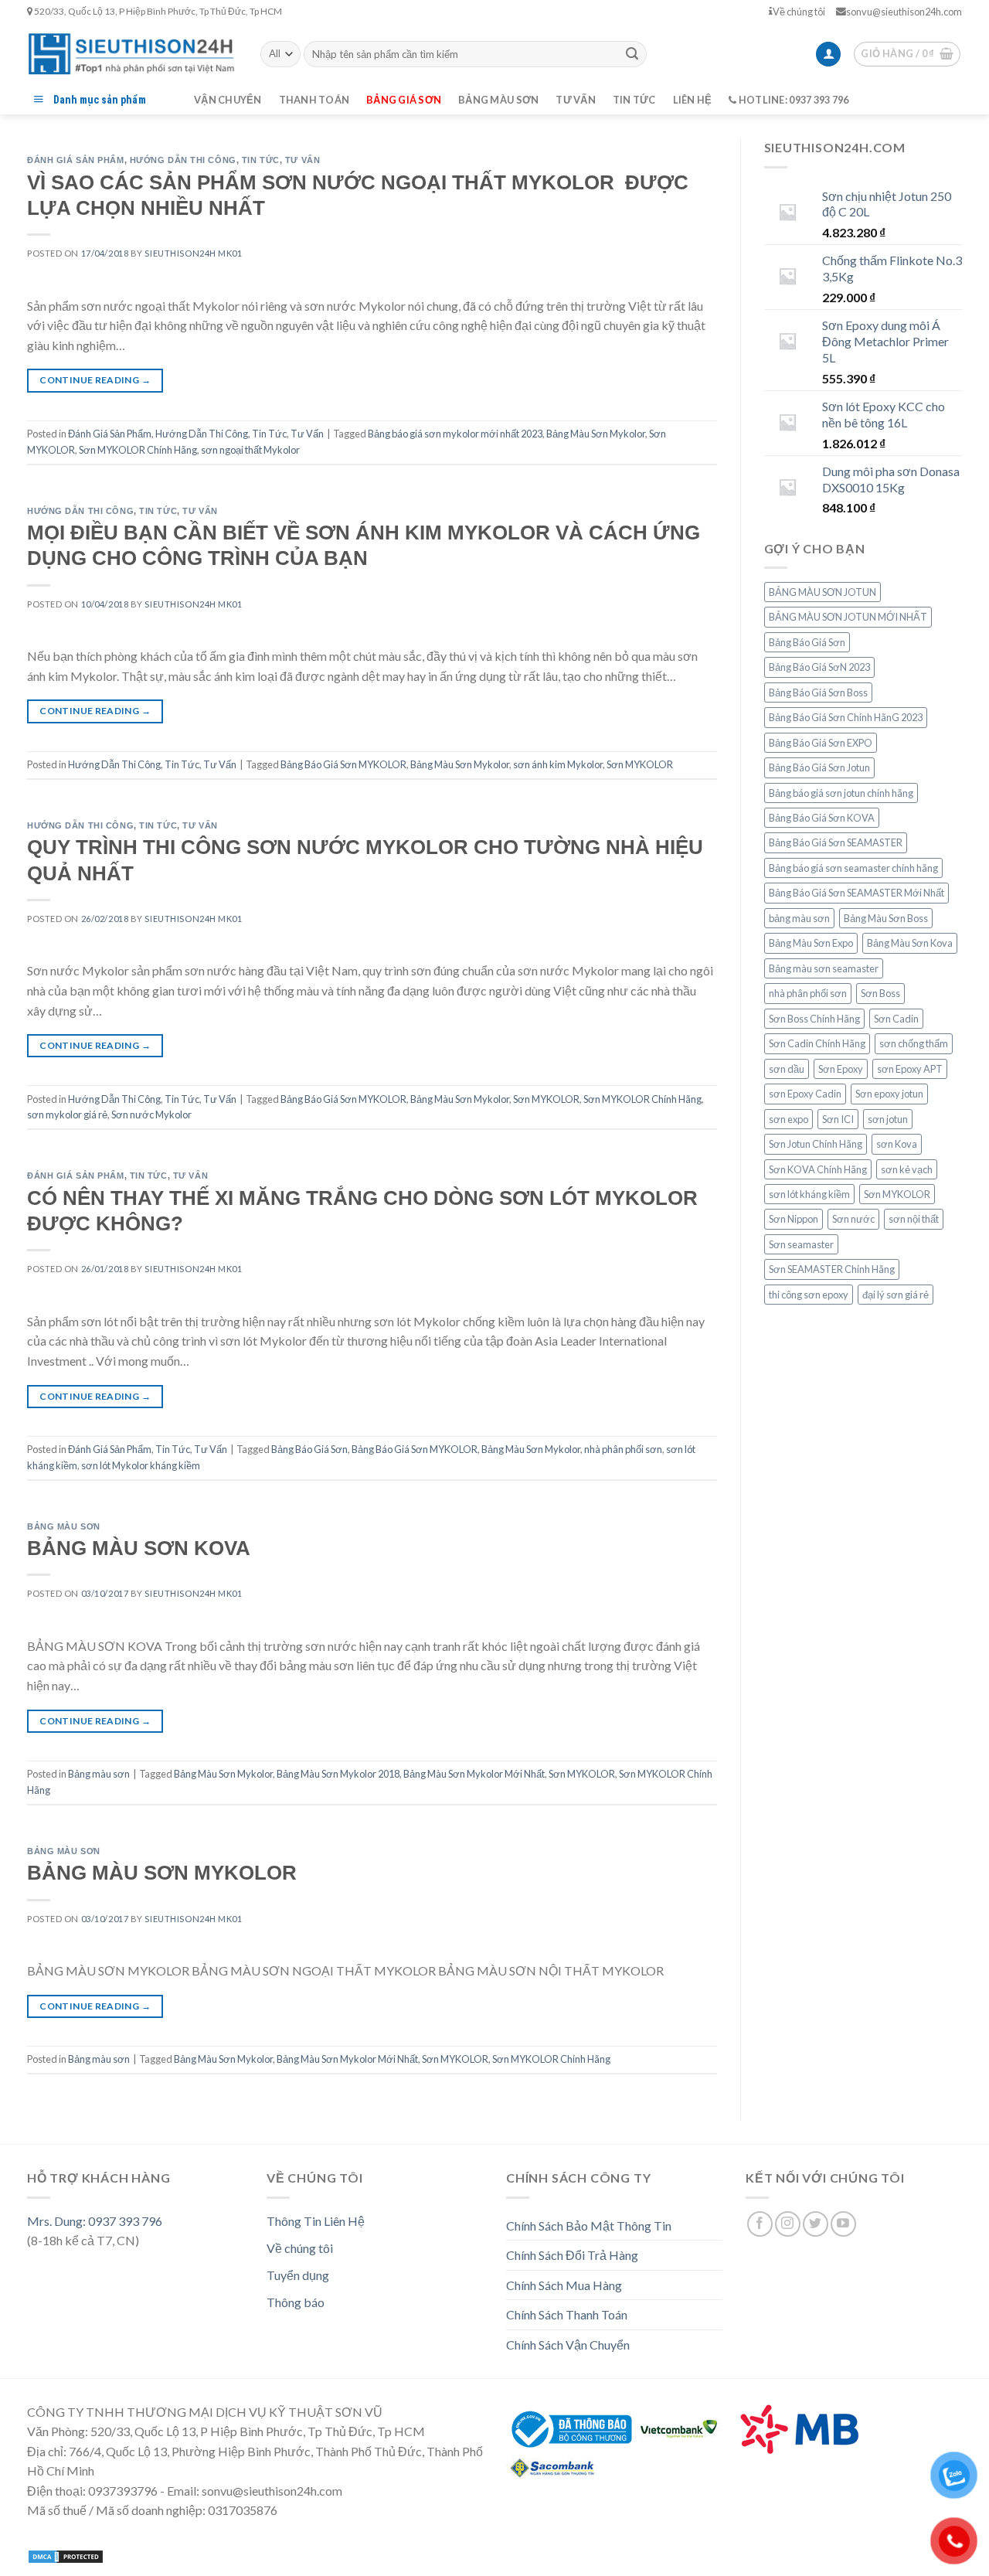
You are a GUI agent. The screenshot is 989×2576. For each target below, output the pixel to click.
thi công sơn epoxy (809, 1295)
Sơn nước (853, 1219)
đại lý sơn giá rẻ (896, 1295)
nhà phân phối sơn (623, 1449)
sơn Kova (897, 1144)
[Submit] (632, 54)
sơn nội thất (914, 1219)
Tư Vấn (302, 160)
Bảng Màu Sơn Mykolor (596, 434)
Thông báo (296, 2302)
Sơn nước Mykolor (151, 1114)
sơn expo (788, 1119)
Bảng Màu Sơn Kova (910, 943)
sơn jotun (888, 1119)
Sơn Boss (880, 993)
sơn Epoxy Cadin (805, 1094)
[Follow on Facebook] (760, 2224)
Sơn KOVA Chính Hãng (818, 1169)
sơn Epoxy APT (910, 1069)
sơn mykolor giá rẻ (67, 1114)
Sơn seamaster (801, 1244)
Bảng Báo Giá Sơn (309, 1449)
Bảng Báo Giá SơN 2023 (819, 667)
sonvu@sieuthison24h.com (904, 12)
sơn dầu (787, 1069)
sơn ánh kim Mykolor (558, 764)
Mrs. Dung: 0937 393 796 (95, 2221)
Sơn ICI (838, 1119)
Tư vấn (576, 100)
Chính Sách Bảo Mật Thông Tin (589, 2226)
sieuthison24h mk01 (193, 253)
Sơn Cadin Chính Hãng (817, 1043)
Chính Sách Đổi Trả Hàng (572, 2255)
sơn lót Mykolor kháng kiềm (141, 1465)
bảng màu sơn (799, 918)
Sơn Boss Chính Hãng (814, 1019)
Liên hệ (693, 100)
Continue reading (95, 380)
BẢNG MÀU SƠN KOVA (139, 1548)
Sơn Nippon (794, 1219)
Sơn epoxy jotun (889, 1094)
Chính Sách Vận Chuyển (568, 2345)
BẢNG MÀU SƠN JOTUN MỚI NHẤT (848, 617)
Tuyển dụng (298, 2275)
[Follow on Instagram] (788, 2224)
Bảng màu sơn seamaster (824, 968)
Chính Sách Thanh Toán (567, 2314)
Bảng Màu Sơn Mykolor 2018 (338, 1774)
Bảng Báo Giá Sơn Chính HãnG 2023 (846, 717)
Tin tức (634, 100)
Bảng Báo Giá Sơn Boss (818, 692)
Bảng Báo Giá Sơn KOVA (822, 818)
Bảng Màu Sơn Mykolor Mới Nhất (474, 1774)
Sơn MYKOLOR (640, 764)
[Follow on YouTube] (843, 2224)
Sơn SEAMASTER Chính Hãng (832, 1269)
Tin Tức (261, 160)
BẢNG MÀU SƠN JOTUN (822, 592)
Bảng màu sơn (498, 100)
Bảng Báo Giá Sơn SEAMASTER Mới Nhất (856, 893)
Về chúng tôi (799, 12)
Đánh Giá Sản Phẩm (76, 160)
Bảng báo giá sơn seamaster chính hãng (853, 868)
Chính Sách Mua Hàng (564, 2285)
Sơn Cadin (896, 1019)
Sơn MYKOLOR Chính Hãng (138, 450)
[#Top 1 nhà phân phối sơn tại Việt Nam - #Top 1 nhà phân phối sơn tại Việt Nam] (132, 54)
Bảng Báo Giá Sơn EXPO (821, 743)
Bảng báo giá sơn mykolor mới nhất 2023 (455, 434)
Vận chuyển (228, 100)
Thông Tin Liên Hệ (316, 2221)
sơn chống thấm (914, 1043)
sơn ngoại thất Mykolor (250, 450)
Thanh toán (314, 100)
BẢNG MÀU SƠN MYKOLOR (162, 1873)
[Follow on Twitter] (816, 2224)
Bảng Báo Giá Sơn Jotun (819, 767)
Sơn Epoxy (841, 1069)
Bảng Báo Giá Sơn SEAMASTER (836, 842)
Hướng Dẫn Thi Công (183, 160)
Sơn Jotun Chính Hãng (816, 1144)
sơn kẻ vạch (907, 1169)
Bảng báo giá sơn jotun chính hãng (841, 793)
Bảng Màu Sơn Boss (886, 918)
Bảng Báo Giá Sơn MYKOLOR (343, 764)
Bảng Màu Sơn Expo (811, 943)
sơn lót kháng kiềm (809, 1194)
